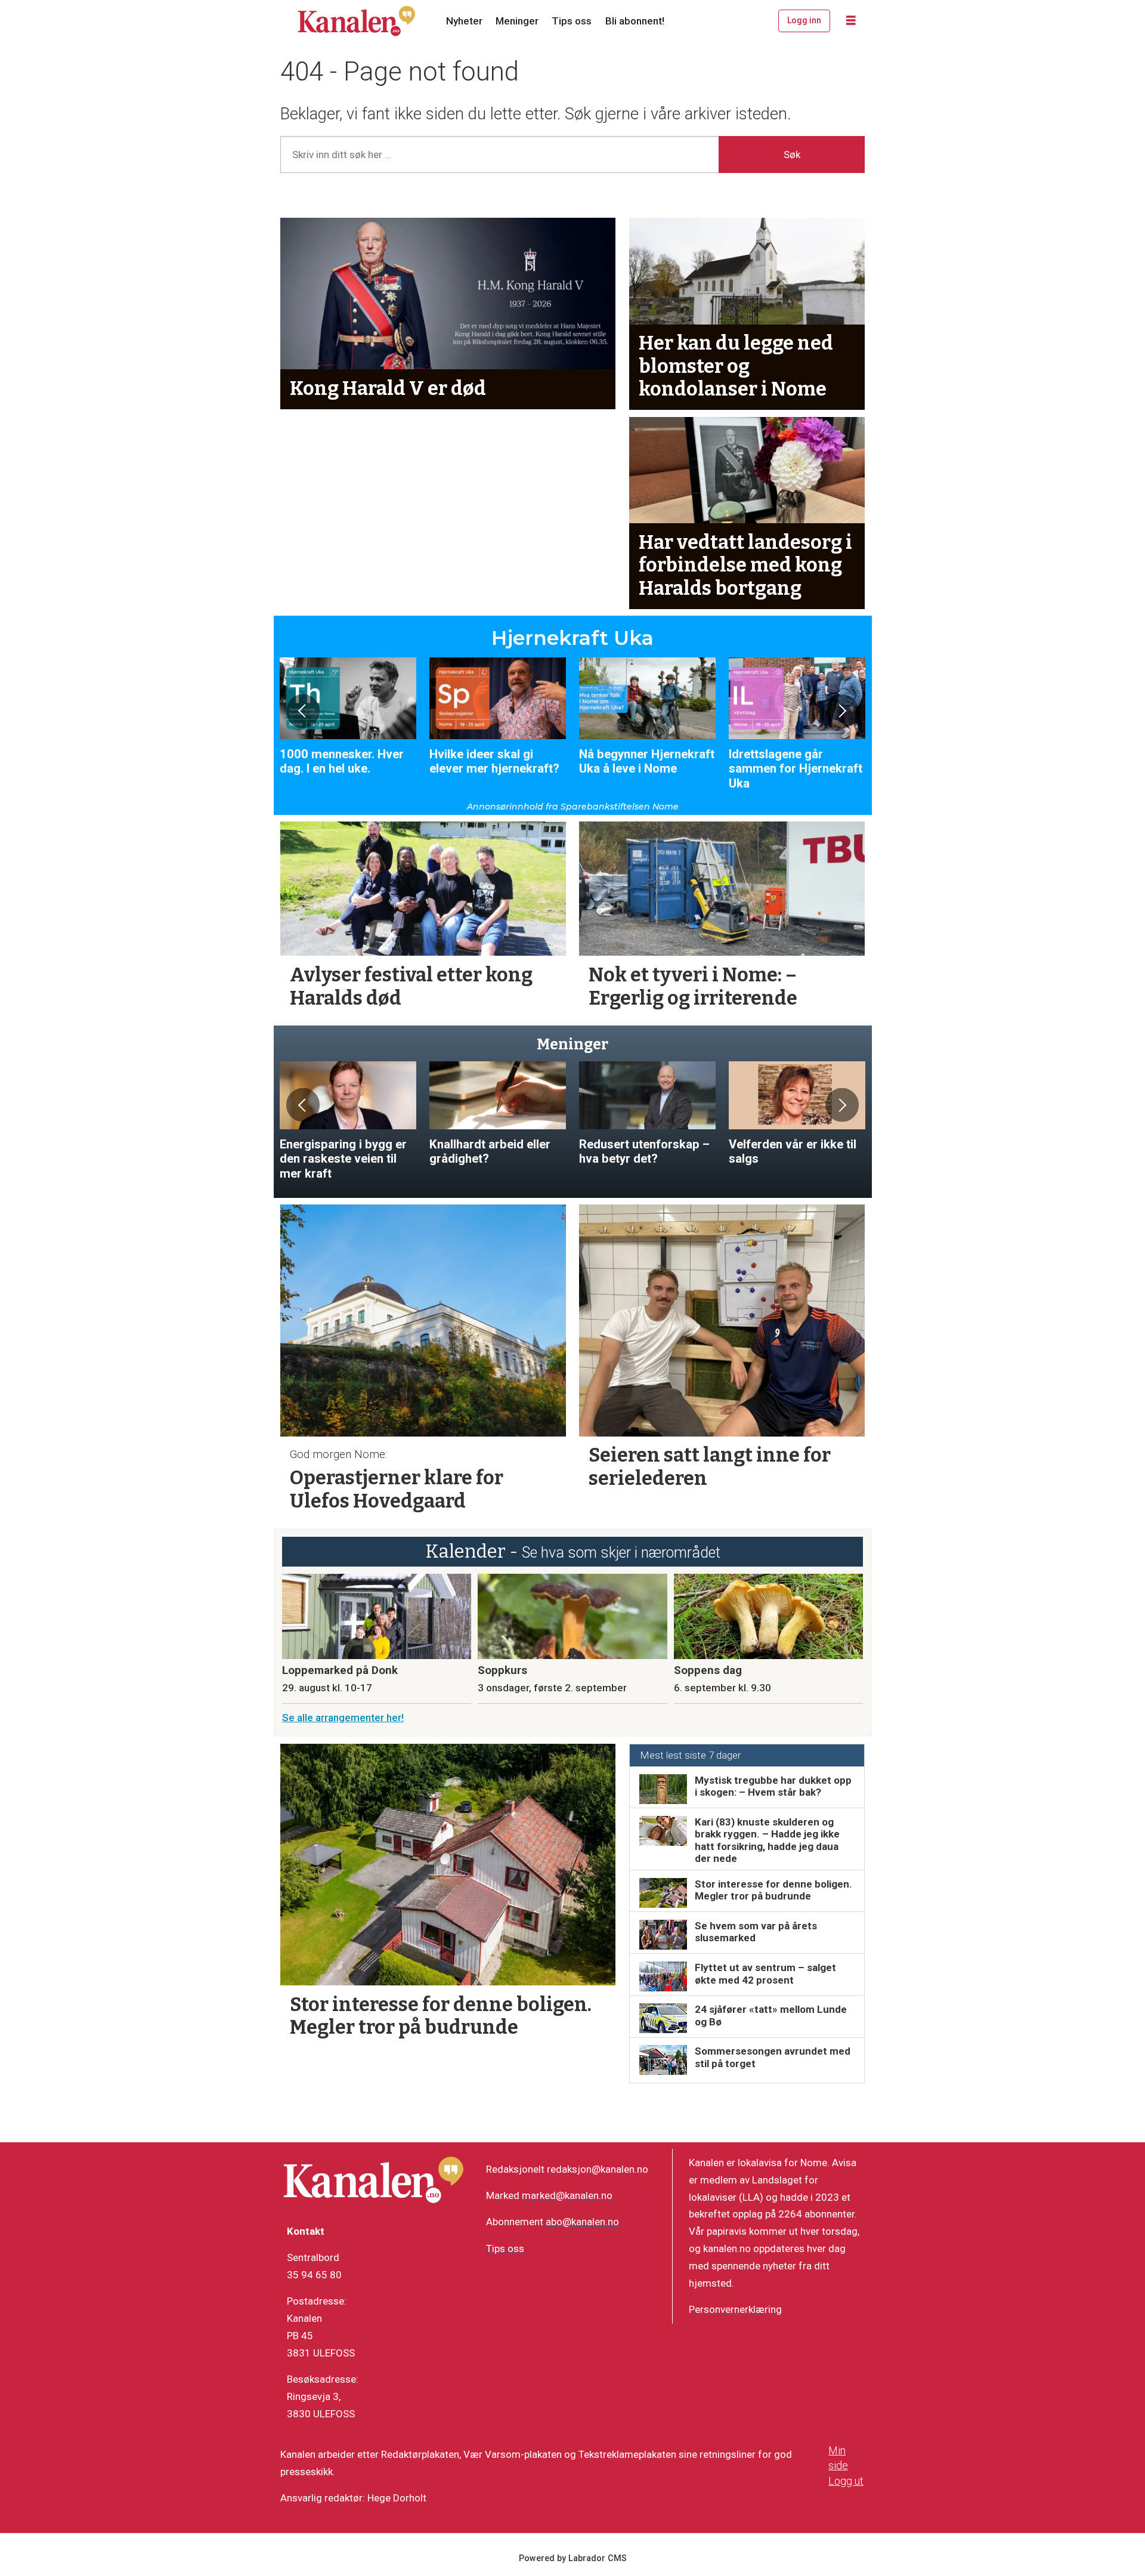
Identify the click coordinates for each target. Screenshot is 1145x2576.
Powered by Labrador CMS (573, 2558)
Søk (792, 155)
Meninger (517, 21)
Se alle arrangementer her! (343, 1718)
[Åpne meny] (851, 21)
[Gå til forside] (357, 21)
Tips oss (572, 21)
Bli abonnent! (635, 21)
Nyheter (464, 21)
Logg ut (846, 2481)
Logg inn (804, 20)
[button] (303, 711)
